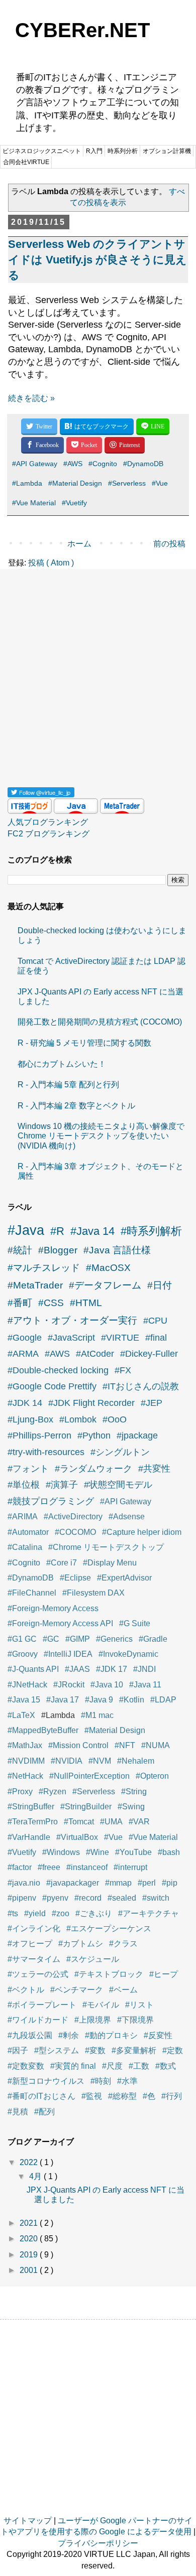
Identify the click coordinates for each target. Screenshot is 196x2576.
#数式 (166, 2066)
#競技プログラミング (51, 1501)
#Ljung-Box (30, 1419)
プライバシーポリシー (98, 2543)
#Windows (61, 1852)
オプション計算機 (167, 151)
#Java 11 (145, 1685)
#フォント (28, 1469)
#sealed (122, 1898)
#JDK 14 (25, 1403)
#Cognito (103, 464)
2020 (30, 2239)
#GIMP (78, 1639)
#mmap (118, 1883)
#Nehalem (136, 1761)
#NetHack (25, 1776)
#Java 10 (107, 1685)
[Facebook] (42, 445)
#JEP (152, 1403)
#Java (26, 1230)
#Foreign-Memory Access (53, 1608)
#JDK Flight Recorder (91, 1403)
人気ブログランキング (48, 822)
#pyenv (55, 1898)
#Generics (114, 1639)
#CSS (51, 1303)
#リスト (139, 2005)
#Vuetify (74, 503)
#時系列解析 (151, 1231)
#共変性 (154, 1469)
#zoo (61, 1913)
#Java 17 (63, 1700)
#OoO (115, 1419)
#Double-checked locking (58, 1370)
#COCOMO (75, 1532)
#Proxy (20, 1792)
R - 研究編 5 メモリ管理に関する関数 (84, 1043)
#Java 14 (92, 1231)
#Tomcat (79, 1822)
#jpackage (137, 1436)
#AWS (73, 464)
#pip (170, 1883)
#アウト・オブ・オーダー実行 (72, 1320)
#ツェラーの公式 (38, 1974)
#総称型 (122, 2096)
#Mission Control (78, 1745)
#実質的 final (73, 2066)
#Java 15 (24, 1700)
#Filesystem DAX (93, 1593)
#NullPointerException (89, 1776)
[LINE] (153, 427)
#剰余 (69, 2035)
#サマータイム (34, 1959)
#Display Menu (110, 1563)
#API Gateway (35, 464)
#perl (147, 1883)
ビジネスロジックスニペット (42, 151)
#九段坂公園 (30, 2035)
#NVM (100, 1761)
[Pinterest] (125, 445)
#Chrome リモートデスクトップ (106, 1547)
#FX (123, 1370)
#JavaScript (71, 1338)
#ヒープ (164, 1974)
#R (57, 1231)
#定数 (173, 2050)
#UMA (111, 1822)
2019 (30, 2255)
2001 (30, 2270)
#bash (169, 1852)
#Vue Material (34, 503)
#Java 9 (99, 1700)
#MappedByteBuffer (43, 1730)
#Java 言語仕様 (117, 1250)
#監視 (92, 2096)
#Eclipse (75, 1578)
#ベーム (123, 1990)
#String (134, 1792)
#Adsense (127, 1517)
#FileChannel (32, 1593)
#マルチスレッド (44, 1268)
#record (88, 1898)
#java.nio (24, 1883)
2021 (30, 2223)
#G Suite (135, 1623)
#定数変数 (26, 2066)
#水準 (127, 2081)
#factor (20, 1867)
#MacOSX (108, 1268)
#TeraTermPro (33, 1822)
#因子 (18, 2050)
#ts (13, 1913)
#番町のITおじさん (41, 2096)
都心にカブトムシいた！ (62, 1064)
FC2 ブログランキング (48, 834)
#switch (156, 1898)
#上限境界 (93, 2020)
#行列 (172, 2096)
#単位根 (24, 1485)
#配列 (44, 2112)
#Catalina (25, 1547)
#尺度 (112, 2066)
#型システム (57, 2050)
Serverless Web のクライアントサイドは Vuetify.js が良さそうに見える (97, 260)
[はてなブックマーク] (97, 427)
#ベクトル (26, 1990)
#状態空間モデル (118, 1485)
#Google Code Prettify (52, 1386)
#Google (25, 1338)
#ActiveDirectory (73, 1517)
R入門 (94, 151)
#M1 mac (97, 1715)
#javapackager (73, 1883)
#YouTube (133, 1852)
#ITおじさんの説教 (141, 1386)
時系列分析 (123, 151)
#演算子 (62, 1485)
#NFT (125, 1745)
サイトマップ (28, 2521)
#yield (35, 1913)
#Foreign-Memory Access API (60, 1623)
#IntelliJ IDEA (68, 1654)
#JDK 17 (112, 1669)
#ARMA (23, 1354)
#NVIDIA (67, 1761)
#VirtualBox (77, 1837)
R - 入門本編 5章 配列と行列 (68, 1085)
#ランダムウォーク (93, 1469)
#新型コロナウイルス (46, 2081)
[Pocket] (84, 445)
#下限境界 (135, 2020)
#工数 (139, 2066)
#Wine (97, 1852)
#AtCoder (95, 1354)
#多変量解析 (134, 2050)
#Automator (28, 1532)
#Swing (131, 1807)
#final (156, 1338)
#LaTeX (21, 1715)
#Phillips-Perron (39, 1436)
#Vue (160, 483)
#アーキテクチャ (149, 1913)
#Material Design (75, 483)
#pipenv (22, 1898)
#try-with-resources (46, 1452)
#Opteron (152, 1776)
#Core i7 (62, 1563)
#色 (149, 2096)
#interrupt (130, 1867)
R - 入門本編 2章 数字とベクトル (76, 1106)
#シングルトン (120, 1452)
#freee (49, 1867)
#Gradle (153, 1639)
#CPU (155, 1321)
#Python (94, 1436)
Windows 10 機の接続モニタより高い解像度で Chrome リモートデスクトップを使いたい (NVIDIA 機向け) (101, 1136)
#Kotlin (132, 1700)
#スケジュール (93, 1959)
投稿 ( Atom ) (51, 563)
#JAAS (77, 1669)
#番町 (20, 1303)
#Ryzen (53, 1792)
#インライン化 (34, 1928)
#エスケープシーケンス (109, 1928)
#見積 (18, 2112)
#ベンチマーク (77, 1990)
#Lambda (27, 483)
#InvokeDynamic (128, 1654)
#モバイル (101, 2005)
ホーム (79, 544)
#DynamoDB (143, 464)
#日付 (160, 1285)
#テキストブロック (109, 1974)
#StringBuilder (86, 1807)
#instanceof (87, 1867)
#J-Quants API (33, 1669)
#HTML (86, 1303)
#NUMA (156, 1745)
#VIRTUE (120, 1338)
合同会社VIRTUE (26, 162)
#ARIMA (23, 1517)
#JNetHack (27, 1685)
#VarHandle (29, 1837)
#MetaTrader (35, 1285)
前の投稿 (169, 544)
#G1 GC (22, 1639)
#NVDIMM (26, 1761)
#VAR (139, 1822)
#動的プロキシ (111, 2035)
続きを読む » (31, 398)
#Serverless (127, 483)
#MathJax (25, 1745)
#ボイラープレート (42, 2005)
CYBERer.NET (82, 30)
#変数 (95, 2050)
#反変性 (158, 2035)
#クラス (123, 1944)
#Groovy (23, 1654)
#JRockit (69, 1685)
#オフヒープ (30, 1944)
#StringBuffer (31, 1807)
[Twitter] (39, 427)
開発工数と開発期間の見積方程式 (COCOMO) (100, 1022)
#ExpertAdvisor (124, 1578)
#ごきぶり (94, 1913)
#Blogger (58, 1250)
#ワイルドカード (38, 2020)
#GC (51, 1639)
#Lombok (78, 1419)
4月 (36, 2176)
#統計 (20, 1250)
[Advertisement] (98, 674)
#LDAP (163, 1700)
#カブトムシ (81, 1944)
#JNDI (144, 1669)
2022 (30, 2162)
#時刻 (101, 2081)
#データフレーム (105, 1285)
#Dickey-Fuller (149, 1354)
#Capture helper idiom (142, 1532)
